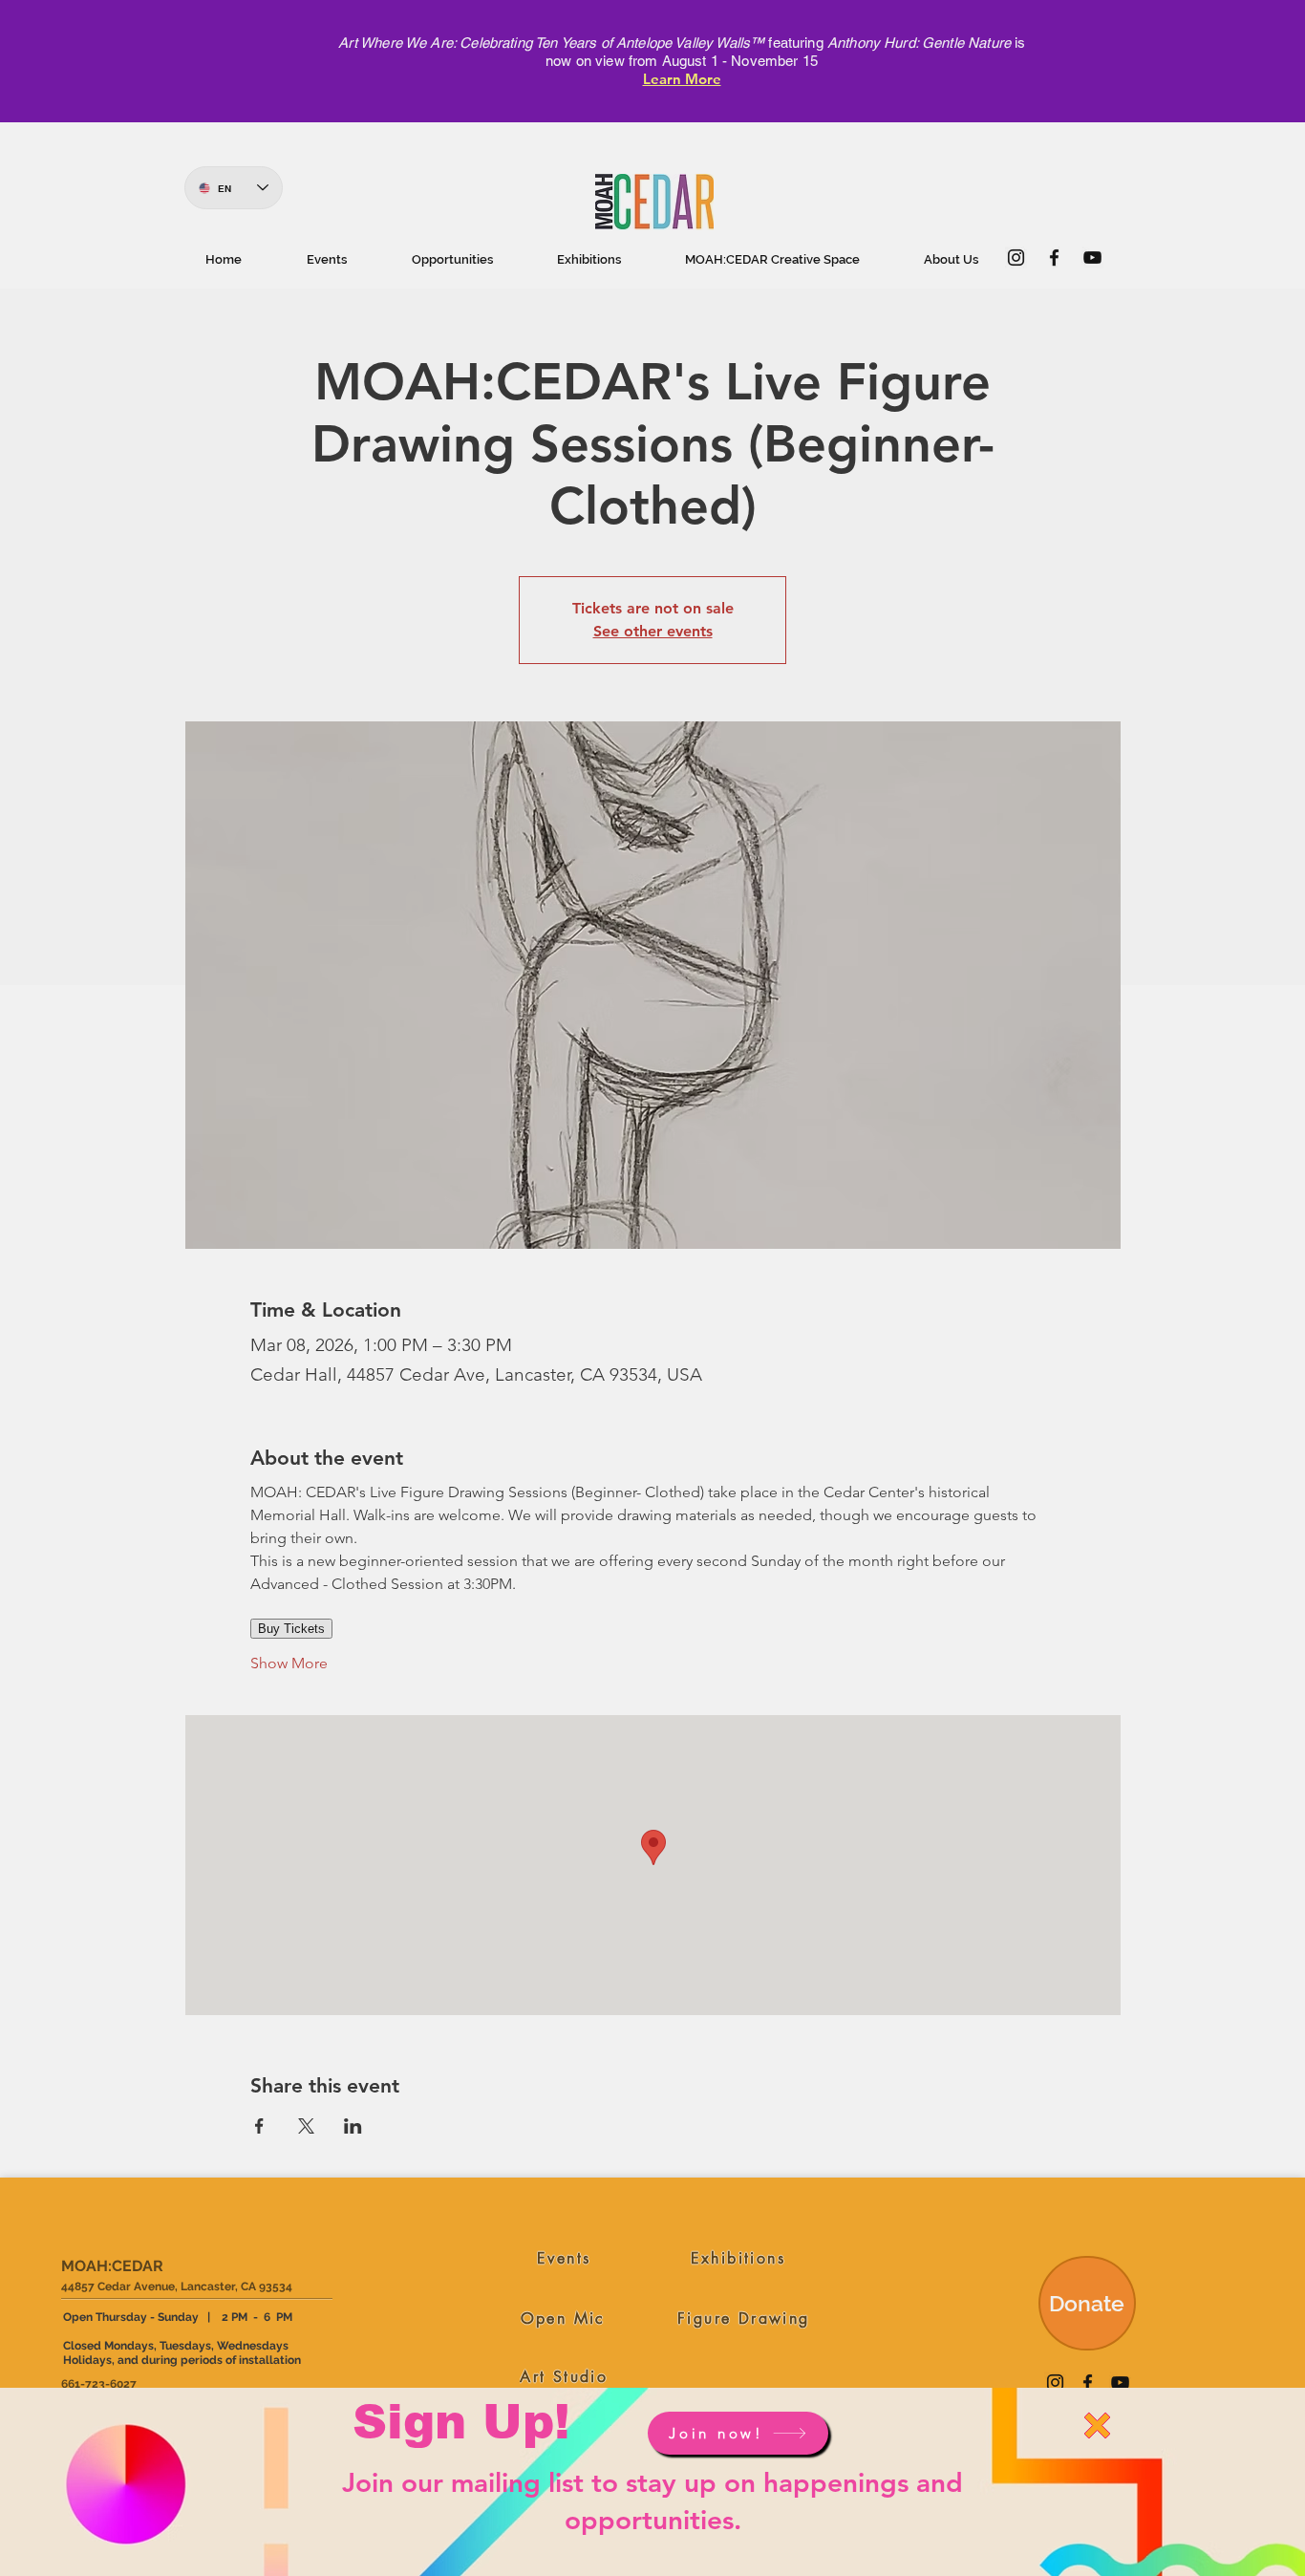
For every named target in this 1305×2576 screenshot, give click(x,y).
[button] (1097, 2426)
